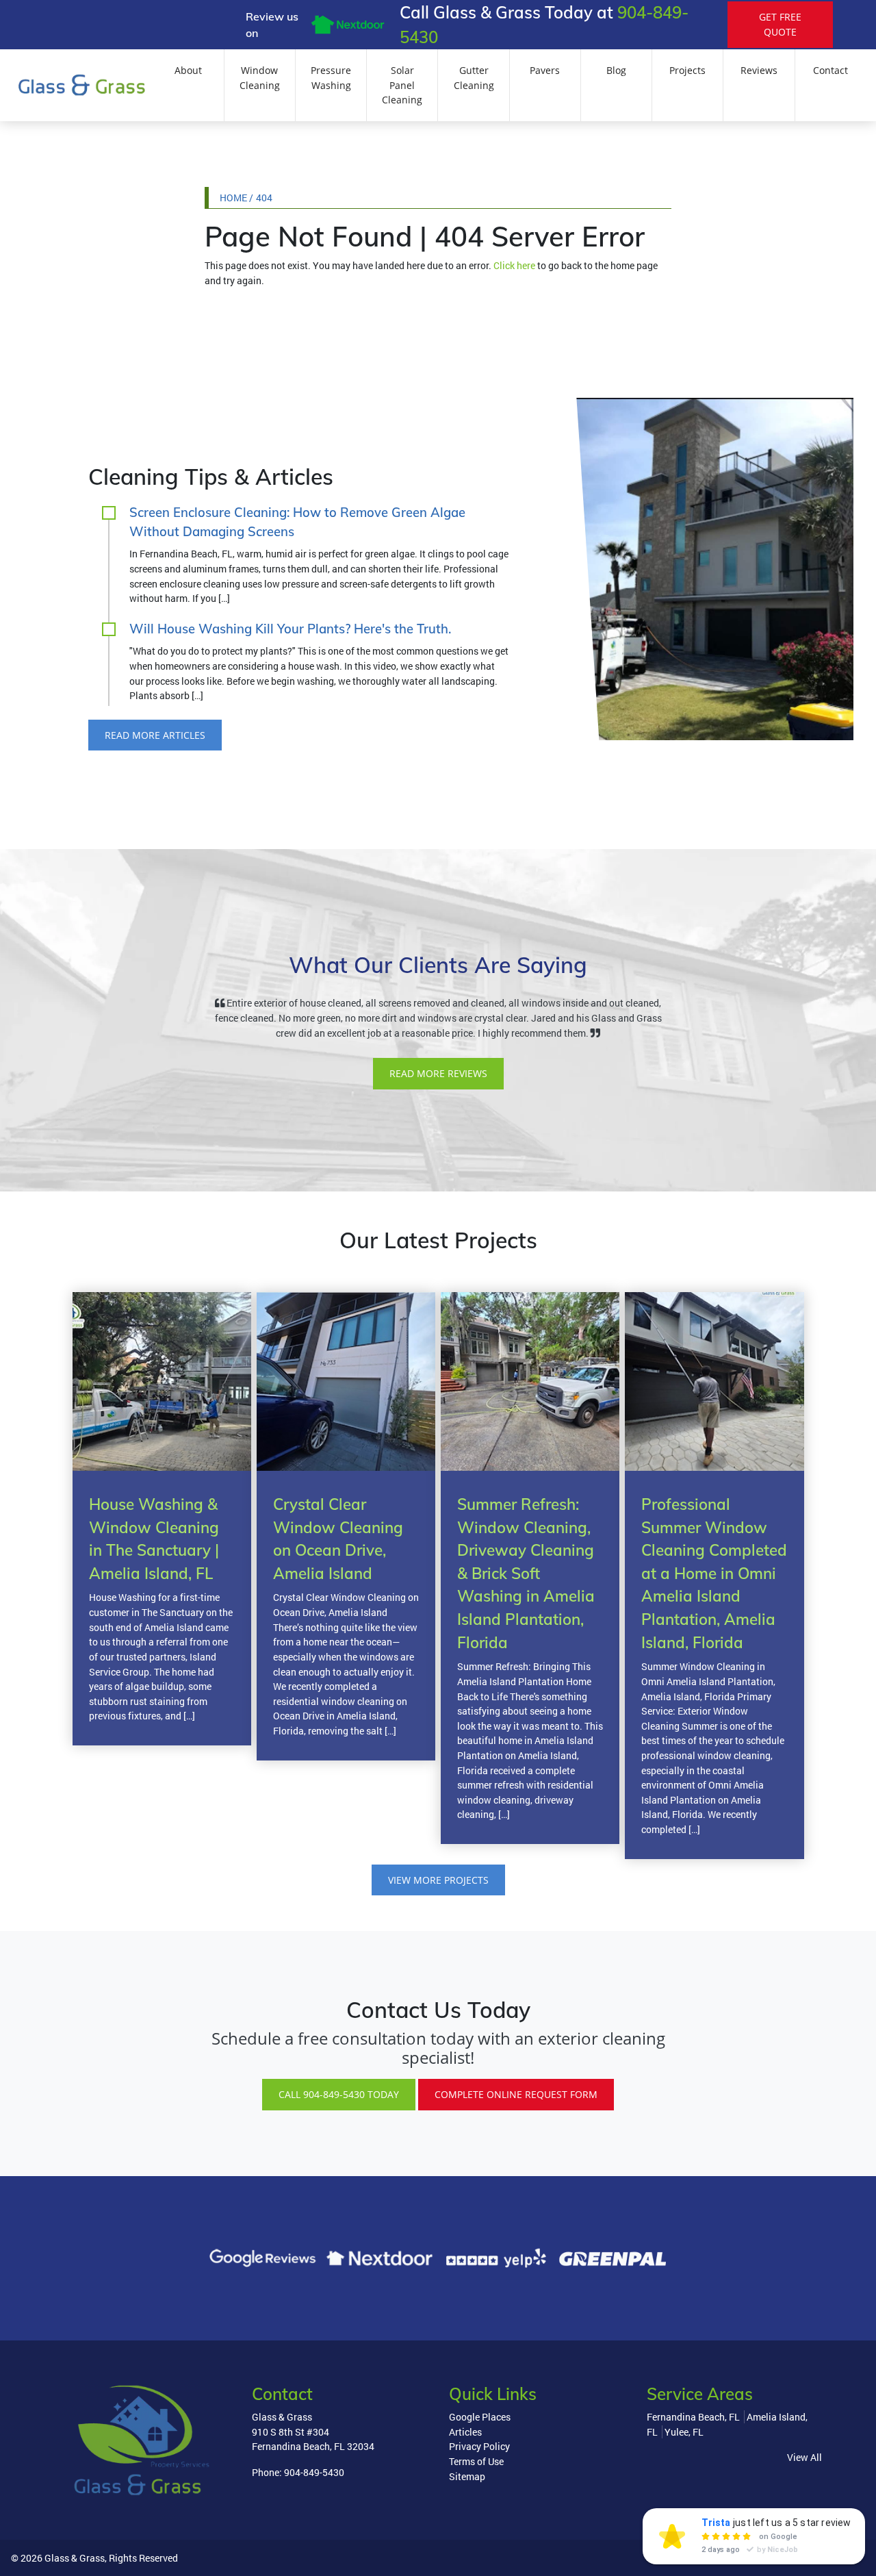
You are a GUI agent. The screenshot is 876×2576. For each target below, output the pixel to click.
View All (804, 2457)
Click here (514, 265)
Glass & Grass (75, 2558)
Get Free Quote (780, 24)
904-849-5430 (314, 2472)
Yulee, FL (684, 2432)
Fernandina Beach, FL (693, 2417)
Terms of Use (476, 2461)
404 (264, 198)
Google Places (480, 2417)
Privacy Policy (479, 2446)
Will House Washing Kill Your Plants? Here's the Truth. (290, 629)
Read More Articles (155, 735)
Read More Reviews (438, 1073)
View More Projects (438, 1880)
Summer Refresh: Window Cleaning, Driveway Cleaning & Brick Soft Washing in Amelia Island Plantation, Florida (526, 1573)
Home (233, 198)
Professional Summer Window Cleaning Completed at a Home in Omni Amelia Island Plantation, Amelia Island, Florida (714, 1573)
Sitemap (467, 2476)
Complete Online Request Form (516, 2094)
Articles (465, 2432)
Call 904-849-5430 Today (339, 2094)
